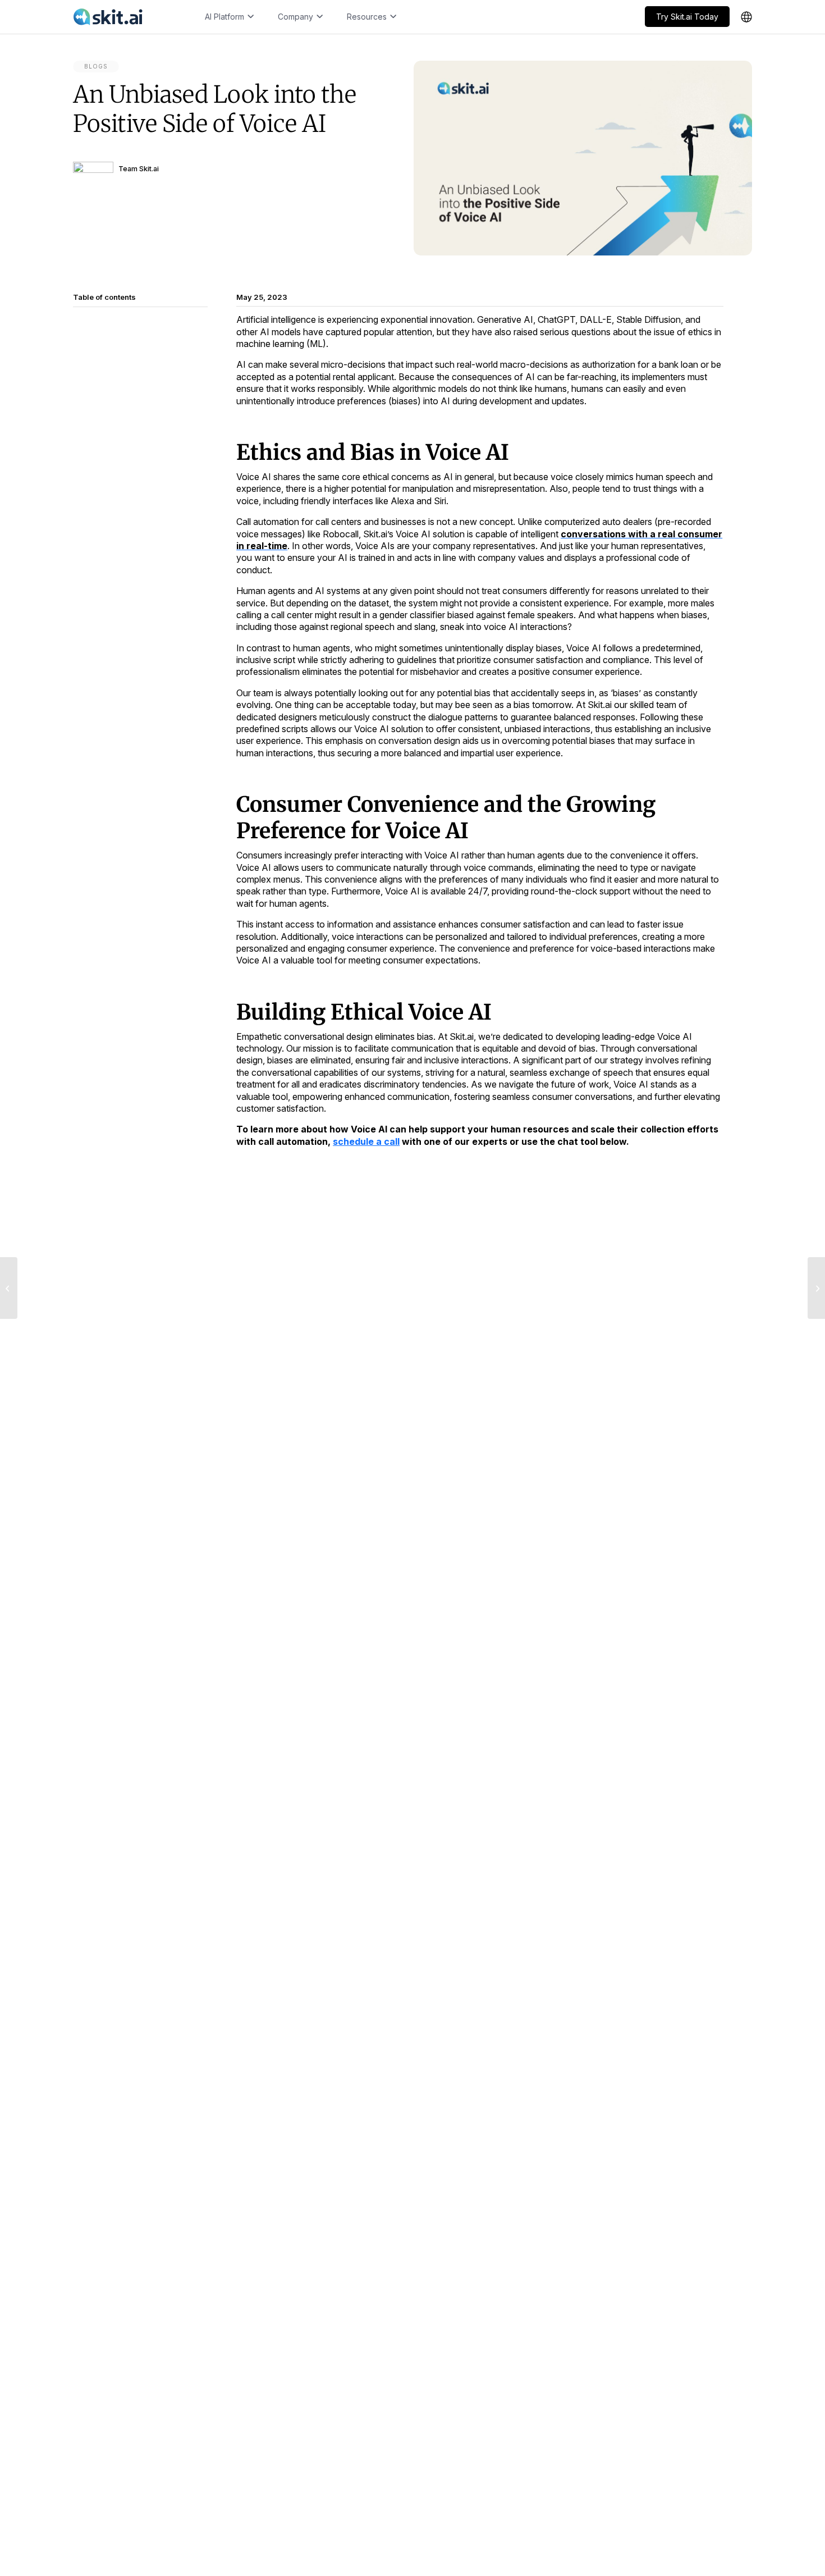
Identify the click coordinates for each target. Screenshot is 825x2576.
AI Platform (224, 17)
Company (295, 17)
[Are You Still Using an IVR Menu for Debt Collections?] (9, 1288)
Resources (367, 17)
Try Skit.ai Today (687, 17)
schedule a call (366, 1141)
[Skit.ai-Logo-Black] (108, 17)
